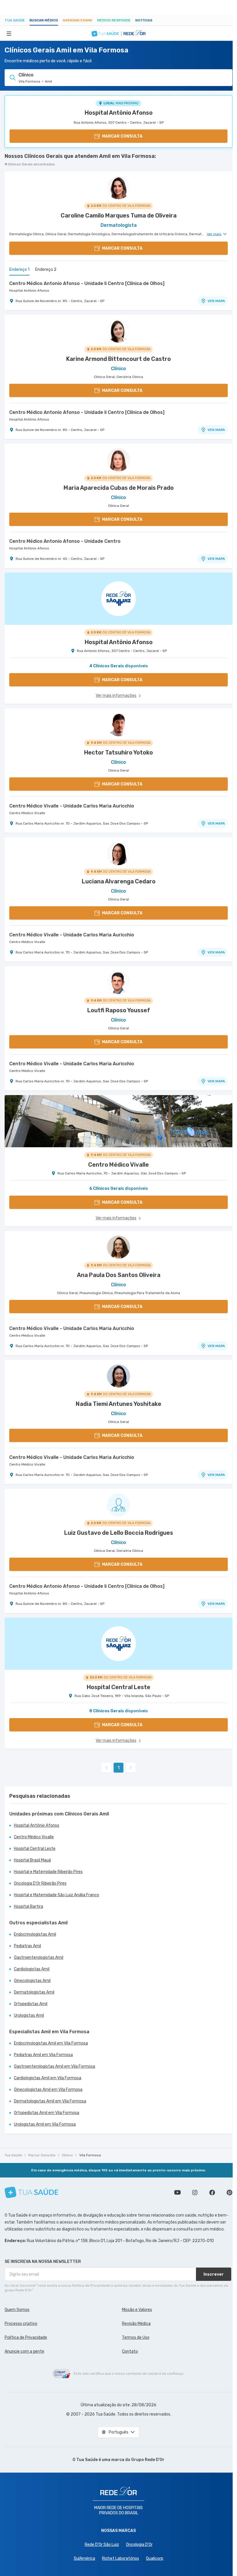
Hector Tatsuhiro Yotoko (118, 752)
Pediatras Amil (27, 1946)
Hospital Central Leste (35, 1849)
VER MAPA (216, 301)
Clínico (67, 2155)
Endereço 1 (19, 270)
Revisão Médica (136, 2324)
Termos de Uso (136, 2337)
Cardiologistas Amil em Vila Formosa (48, 2078)
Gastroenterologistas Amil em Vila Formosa (54, 2066)
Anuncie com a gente (24, 2351)
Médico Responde (114, 20)
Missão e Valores (137, 2310)
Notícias (144, 20)
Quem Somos (17, 2310)
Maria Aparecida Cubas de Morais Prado (119, 488)
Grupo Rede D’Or (148, 2460)
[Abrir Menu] (9, 33)
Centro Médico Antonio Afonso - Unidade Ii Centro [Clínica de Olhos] (87, 283)
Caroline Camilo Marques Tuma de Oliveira (119, 215)
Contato (130, 2351)
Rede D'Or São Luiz (102, 2545)
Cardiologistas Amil (32, 1969)
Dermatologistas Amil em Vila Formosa (50, 2101)
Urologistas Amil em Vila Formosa (45, 2124)
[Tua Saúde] (32, 2192)
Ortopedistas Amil (31, 2004)
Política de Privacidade (26, 2337)
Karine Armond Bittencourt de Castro (118, 359)
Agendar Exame (78, 20)
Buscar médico (44, 20)
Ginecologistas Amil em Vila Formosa (48, 2090)
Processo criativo (21, 2324)
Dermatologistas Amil (34, 1992)
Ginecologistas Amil (32, 1981)
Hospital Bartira (28, 1907)
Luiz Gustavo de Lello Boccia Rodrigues (119, 1533)
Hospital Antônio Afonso (119, 113)
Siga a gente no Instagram (195, 2193)
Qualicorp (155, 2558)
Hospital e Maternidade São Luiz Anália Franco (57, 1895)
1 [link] (119, 1768)
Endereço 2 (46, 270)
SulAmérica (84, 2558)
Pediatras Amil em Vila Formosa (43, 2055)
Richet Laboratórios (121, 2558)
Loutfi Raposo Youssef (119, 1010)
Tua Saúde (15, 20)
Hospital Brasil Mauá (32, 1860)
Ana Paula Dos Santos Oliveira (119, 1275)
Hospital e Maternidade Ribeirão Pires (48, 1872)
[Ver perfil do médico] (118, 188)
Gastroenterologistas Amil (39, 1957)
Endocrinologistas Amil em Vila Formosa (51, 2043)
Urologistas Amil (29, 2015)
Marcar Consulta (42, 2155)
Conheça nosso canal (177, 2193)
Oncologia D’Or (139, 2545)
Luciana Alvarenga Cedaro (119, 881)
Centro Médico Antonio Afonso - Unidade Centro (65, 541)
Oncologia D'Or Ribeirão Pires (40, 1883)
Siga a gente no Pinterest (229, 2193)
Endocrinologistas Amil (35, 1934)
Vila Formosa (90, 2155)
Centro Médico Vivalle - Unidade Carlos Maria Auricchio (72, 806)
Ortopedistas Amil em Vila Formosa (47, 2113)
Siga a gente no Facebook (212, 2193)
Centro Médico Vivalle (27, 813)
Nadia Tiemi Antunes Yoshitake (118, 1404)
